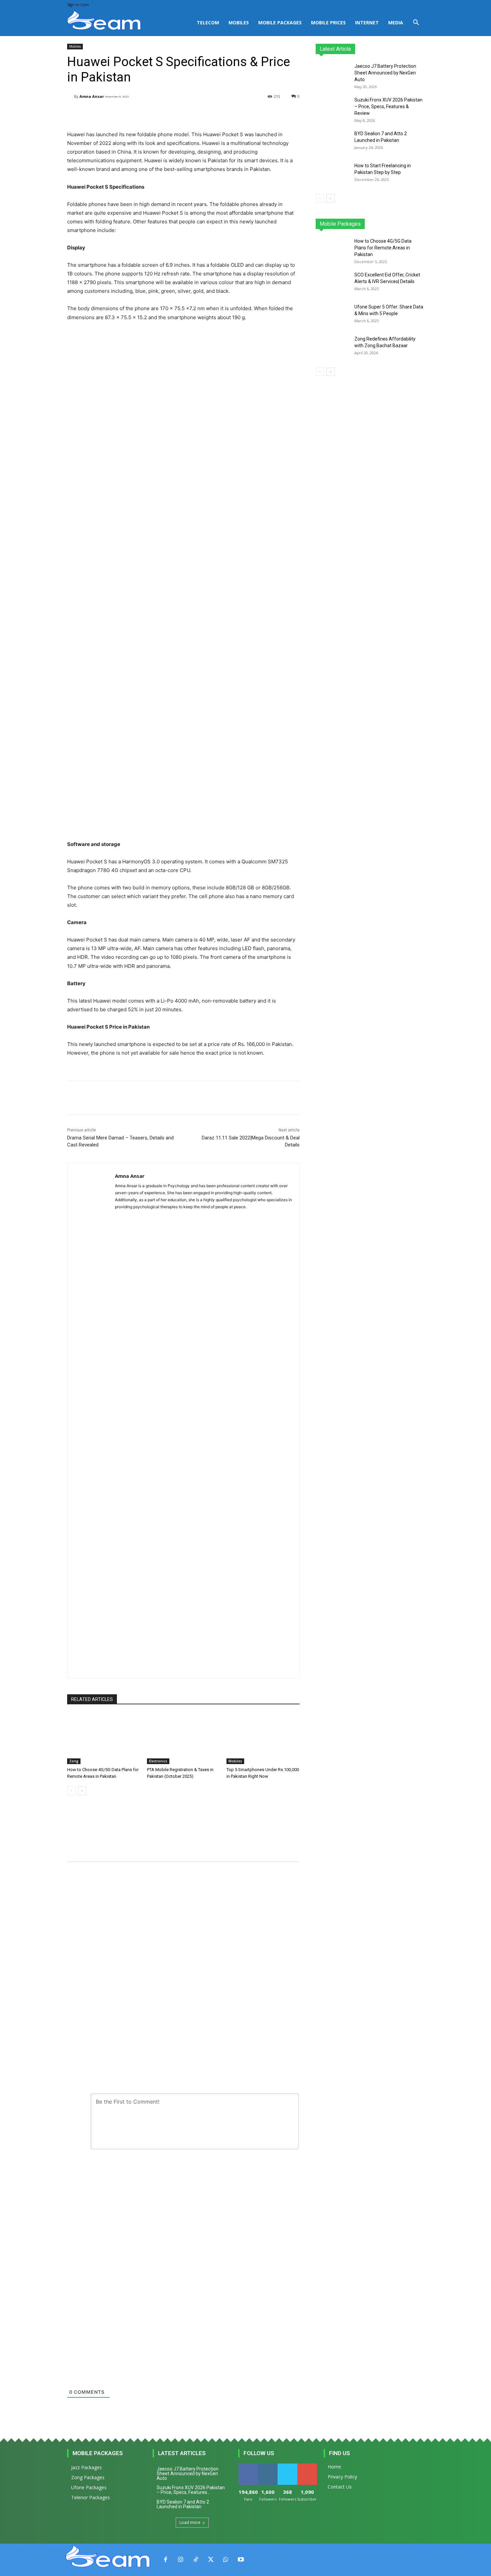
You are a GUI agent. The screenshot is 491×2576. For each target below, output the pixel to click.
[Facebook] (166, 2560)
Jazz (341, 224)
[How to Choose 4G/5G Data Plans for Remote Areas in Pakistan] (104, 1739)
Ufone (400, 224)
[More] (236, 114)
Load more (190, 2522)
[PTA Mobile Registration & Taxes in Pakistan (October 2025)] (184, 1739)
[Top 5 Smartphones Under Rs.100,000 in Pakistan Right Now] (263, 1739)
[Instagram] (181, 2560)
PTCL (419, 224)
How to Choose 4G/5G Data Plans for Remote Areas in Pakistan (383, 248)
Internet (367, 23)
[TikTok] (196, 2560)
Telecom (208, 23)
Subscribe (308, 2466)
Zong (74, 1761)
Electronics (158, 1761)
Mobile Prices (328, 23)
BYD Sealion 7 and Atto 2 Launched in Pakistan (183, 2504)
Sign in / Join (78, 5)
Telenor (361, 224)
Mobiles (239, 23)
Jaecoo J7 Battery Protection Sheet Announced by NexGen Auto (385, 73)
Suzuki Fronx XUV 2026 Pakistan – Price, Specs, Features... (191, 2490)
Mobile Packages (280, 23)
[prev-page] (71, 1791)
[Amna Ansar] (71, 96)
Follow (268, 2466)
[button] (416, 23)
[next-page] (82, 1791)
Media (396, 23)
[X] (211, 2560)
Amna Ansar (92, 96)
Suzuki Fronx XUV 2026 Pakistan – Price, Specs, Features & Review (388, 106)
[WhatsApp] (226, 2560)
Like (248, 2466)
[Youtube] (241, 2560)
